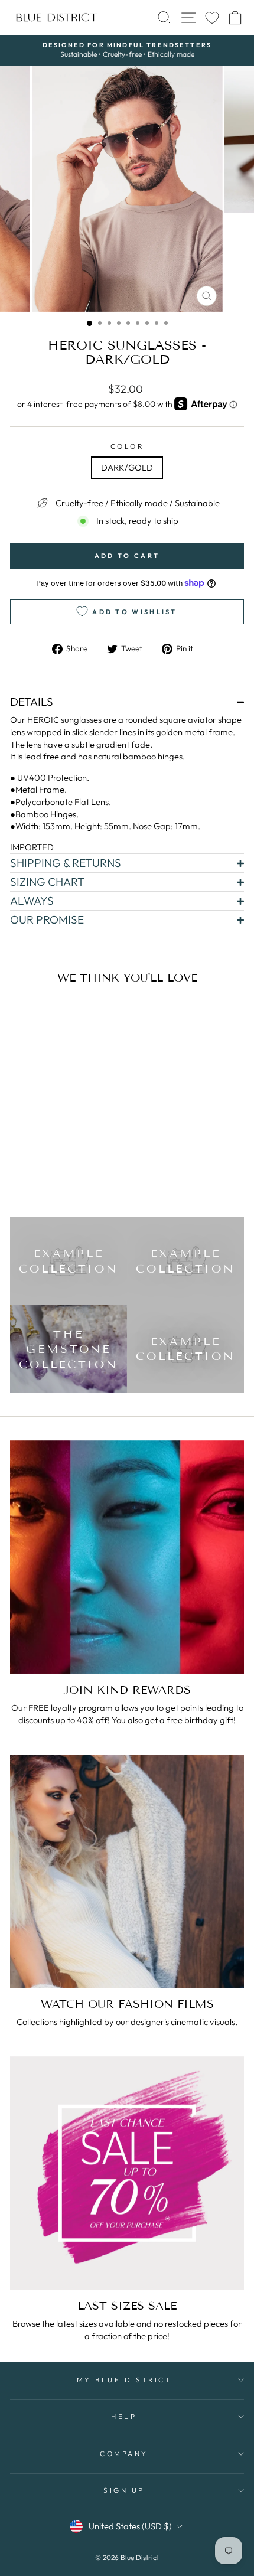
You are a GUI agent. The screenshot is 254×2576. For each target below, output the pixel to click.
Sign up (124, 2490)
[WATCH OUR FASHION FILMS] (127, 1871)
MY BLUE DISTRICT (124, 2380)
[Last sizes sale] (127, 2173)
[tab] (127, 702)
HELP (124, 2416)
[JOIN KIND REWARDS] (127, 1557)
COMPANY (124, 2453)
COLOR (127, 446)
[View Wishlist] (212, 17)
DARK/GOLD (127, 467)
